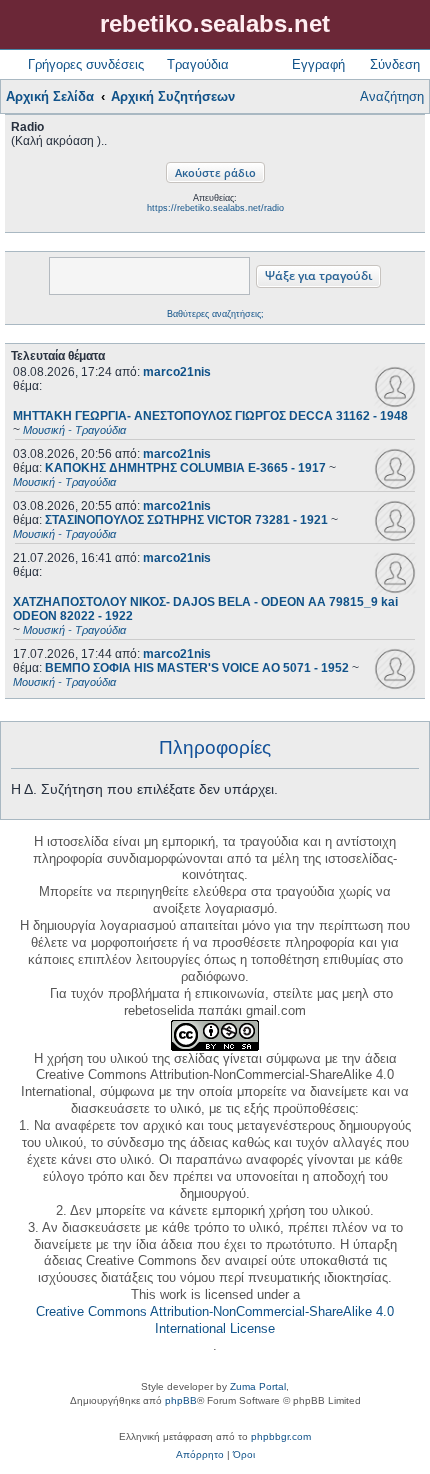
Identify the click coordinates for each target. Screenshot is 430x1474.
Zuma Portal (258, 1386)
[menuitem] (200, 1455)
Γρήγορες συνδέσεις (86, 64)
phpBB (181, 1400)
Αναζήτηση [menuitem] (392, 96)
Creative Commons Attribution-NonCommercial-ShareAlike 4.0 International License (215, 1320)
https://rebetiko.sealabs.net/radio (215, 208)
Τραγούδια (198, 64)
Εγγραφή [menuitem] (318, 64)
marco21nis (177, 372)
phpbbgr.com (281, 1436)
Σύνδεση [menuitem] (395, 64)
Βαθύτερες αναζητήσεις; (215, 314)
